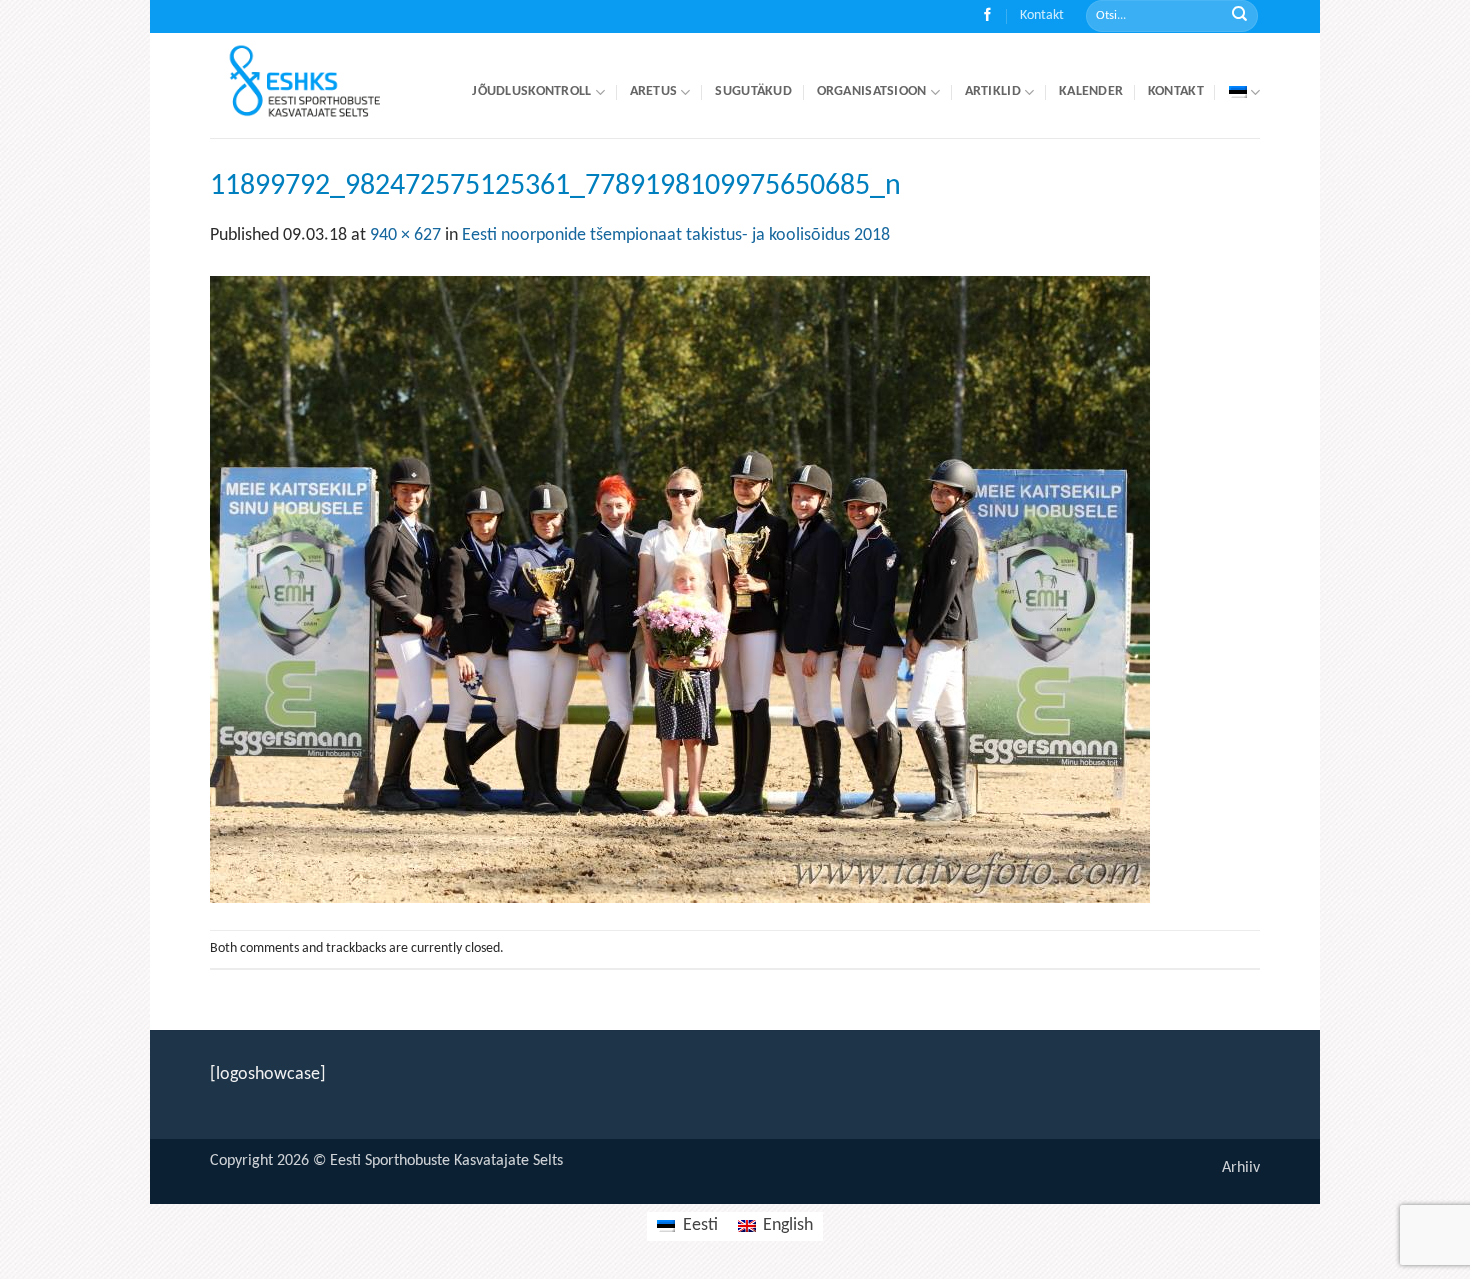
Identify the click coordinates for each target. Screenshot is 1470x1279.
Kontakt (1042, 15)
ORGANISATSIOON (872, 91)
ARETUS (654, 91)
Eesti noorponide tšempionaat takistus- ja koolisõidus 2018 (676, 235)
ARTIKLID (993, 91)
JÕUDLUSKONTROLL (531, 91)
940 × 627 (405, 235)
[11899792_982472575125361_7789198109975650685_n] (680, 589)
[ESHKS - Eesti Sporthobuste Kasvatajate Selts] (323, 85)
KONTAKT (1176, 91)
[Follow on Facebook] (987, 16)
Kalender (1091, 91)
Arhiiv (1241, 1168)
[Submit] (1239, 16)
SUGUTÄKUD (753, 91)
